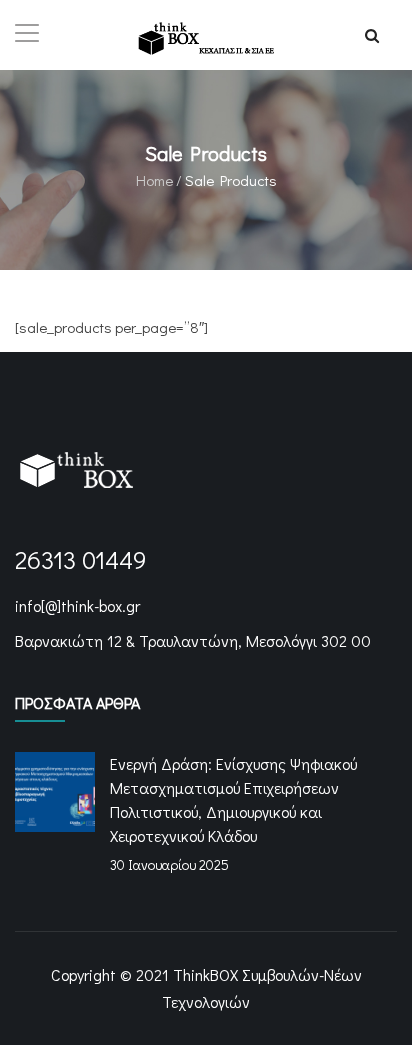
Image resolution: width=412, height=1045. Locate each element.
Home (154, 180)
